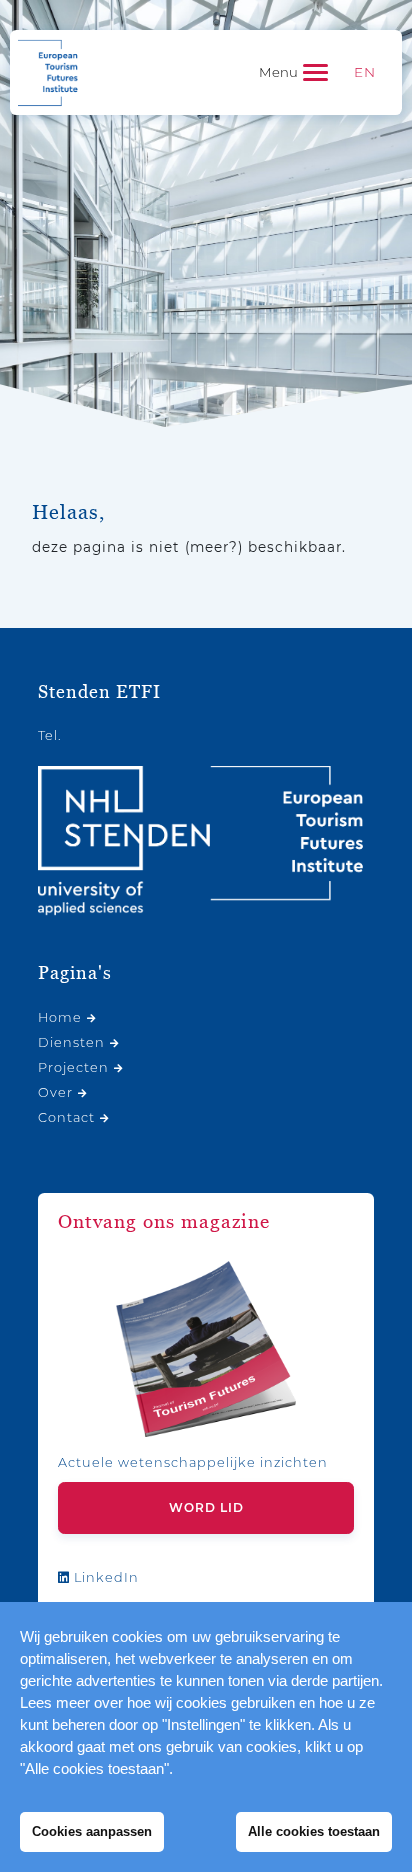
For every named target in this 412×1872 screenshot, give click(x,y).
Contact (66, 1117)
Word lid (206, 1507)
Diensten (71, 1042)
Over (55, 1092)
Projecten (73, 1067)
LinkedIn (104, 1577)
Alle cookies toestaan (314, 1831)
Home (60, 1017)
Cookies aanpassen (92, 1831)
